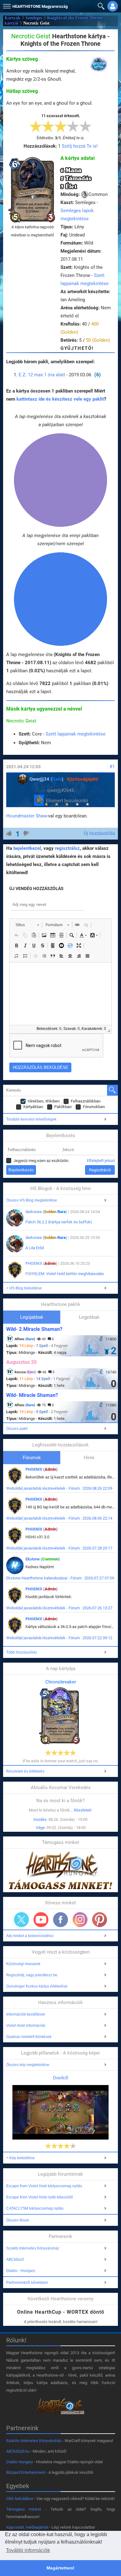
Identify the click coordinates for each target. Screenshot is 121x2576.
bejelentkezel (27, 848)
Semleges (34, 18)
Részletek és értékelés (25, 1771)
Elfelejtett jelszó (101, 1161)
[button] (6, 5)
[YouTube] (41, 1920)
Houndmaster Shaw (27, 816)
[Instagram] (80, 1920)
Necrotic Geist (21, 721)
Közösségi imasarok (23, 1964)
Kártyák (13, 18)
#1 (112, 767)
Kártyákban (33, 1107)
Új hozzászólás (99, 833)
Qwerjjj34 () (46, 779)
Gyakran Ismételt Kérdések (29, 2037)
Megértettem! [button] (60, 2568)
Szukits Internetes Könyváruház (33, 2248)
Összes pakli (17, 1429)
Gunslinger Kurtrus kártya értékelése (37, 1986)
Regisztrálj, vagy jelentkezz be (32, 1975)
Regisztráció (100, 1170)
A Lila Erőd (35, 1248)
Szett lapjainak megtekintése (76, 734)
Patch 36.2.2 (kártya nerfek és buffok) (59, 1222)
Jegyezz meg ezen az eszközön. (41, 1161)
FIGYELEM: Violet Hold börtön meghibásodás (65, 1274)
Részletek (83, 1810)
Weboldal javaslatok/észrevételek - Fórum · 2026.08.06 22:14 (59, 1518)
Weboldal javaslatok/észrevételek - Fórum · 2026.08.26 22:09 (59, 1488)
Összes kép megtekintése (28, 2065)
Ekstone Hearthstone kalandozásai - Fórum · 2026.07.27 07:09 (60, 1578)
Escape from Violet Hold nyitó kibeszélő (40, 2197)
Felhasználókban (86, 1101)
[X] (21, 1920)
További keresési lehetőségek (31, 1119)
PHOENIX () (41, 1263)
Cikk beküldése (20, 2499)
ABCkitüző (15, 2259)
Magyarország (40, 6)
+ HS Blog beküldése (24, 1288)
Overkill (60, 2078)
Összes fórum (18, 2220)
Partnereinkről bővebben (27, 2283)
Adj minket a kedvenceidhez (30, 1936)
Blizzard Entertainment (26, 2472)
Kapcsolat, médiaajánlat (27, 2527)
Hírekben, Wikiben (44, 1101)
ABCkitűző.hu (18, 2451)
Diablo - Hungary (21, 2271)
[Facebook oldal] (60, 1920)
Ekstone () (43, 1559)
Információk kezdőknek (26, 2014)
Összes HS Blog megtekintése (32, 1200)
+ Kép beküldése (20, 2158)
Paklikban (63, 1107)
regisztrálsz (67, 848)
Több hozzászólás (22, 1652)
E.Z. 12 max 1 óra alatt (42, 375)
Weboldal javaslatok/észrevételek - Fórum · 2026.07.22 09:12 (59, 1638)
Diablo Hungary (20, 2462)
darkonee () (46, 1212)
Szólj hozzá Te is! (80, 146)
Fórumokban (94, 1107)
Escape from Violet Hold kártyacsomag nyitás (44, 2186)
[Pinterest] (100, 1920)
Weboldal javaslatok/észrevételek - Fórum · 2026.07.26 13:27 (59, 1608)
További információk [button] (28, 2550)
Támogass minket (24, 2509)
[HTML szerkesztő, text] (60, 994)
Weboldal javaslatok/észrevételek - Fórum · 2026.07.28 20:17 (59, 1548)
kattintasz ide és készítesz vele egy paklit (60, 399)
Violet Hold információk (26, 2026)
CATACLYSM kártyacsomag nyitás (35, 2208)
